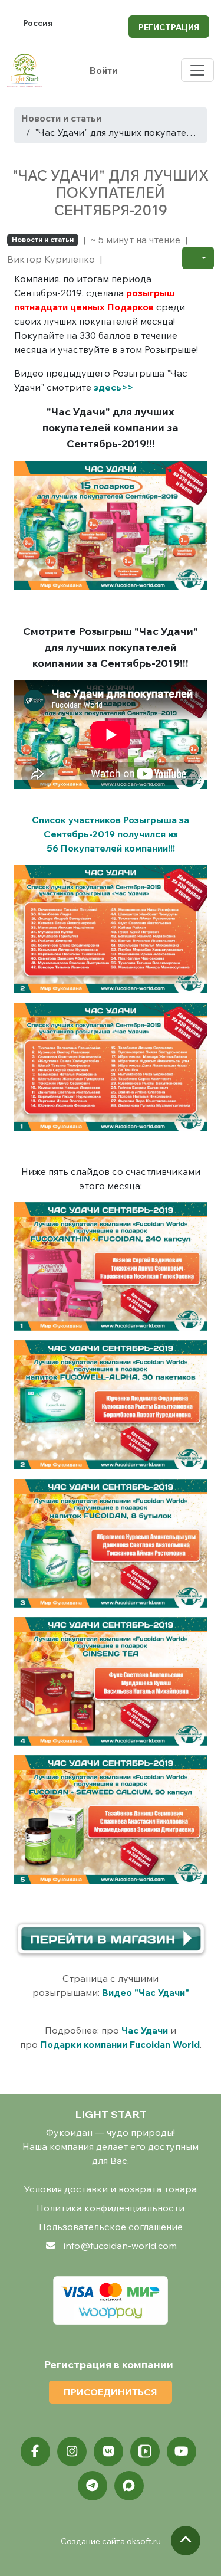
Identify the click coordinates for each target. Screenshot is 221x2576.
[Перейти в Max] (129, 2486)
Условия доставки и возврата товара (111, 2189)
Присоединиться (111, 2392)
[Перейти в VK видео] (145, 2451)
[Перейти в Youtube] (182, 2451)
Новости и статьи (61, 118)
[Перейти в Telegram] (93, 2486)
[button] (198, 258)
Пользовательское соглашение (111, 2227)
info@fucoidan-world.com (120, 2246)
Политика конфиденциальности (111, 2208)
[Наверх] (186, 2541)
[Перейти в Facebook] (35, 2451)
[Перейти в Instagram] (72, 2451)
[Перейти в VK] (108, 2451)
